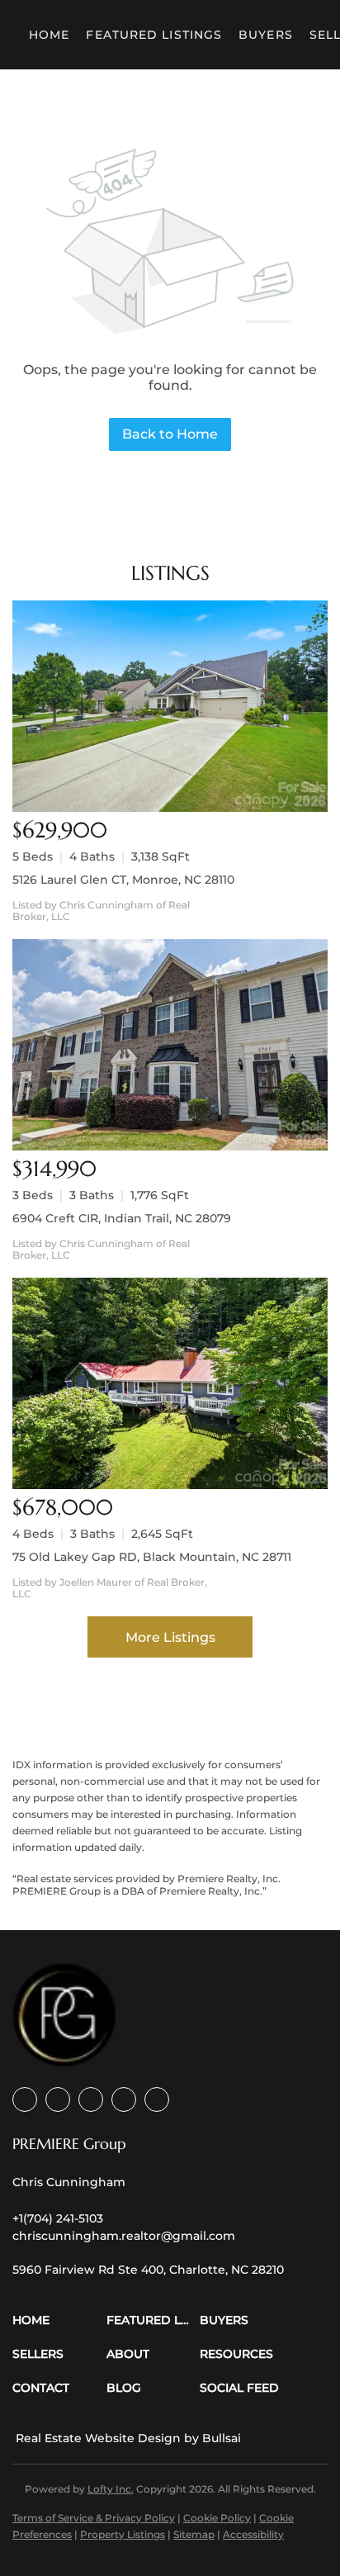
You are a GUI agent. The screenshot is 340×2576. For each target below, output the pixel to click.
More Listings (170, 1637)
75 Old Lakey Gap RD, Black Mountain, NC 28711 (152, 1557)
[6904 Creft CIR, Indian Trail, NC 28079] (170, 1045)
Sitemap (194, 2534)
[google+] (157, 2099)
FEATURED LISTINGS (154, 35)
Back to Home (170, 434)
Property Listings (123, 2534)
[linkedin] (58, 2099)
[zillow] (91, 2099)
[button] (59, 2320)
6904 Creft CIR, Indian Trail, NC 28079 (122, 1218)
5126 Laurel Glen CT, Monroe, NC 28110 (123, 880)
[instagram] (124, 2099)
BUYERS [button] (266, 35)
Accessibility (253, 2534)
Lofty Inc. (111, 2489)
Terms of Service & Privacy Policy (94, 2518)
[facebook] (25, 2099)
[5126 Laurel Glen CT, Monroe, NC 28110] (170, 706)
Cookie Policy (217, 2518)
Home (49, 35)
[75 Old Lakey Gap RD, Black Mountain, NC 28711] (170, 1383)
